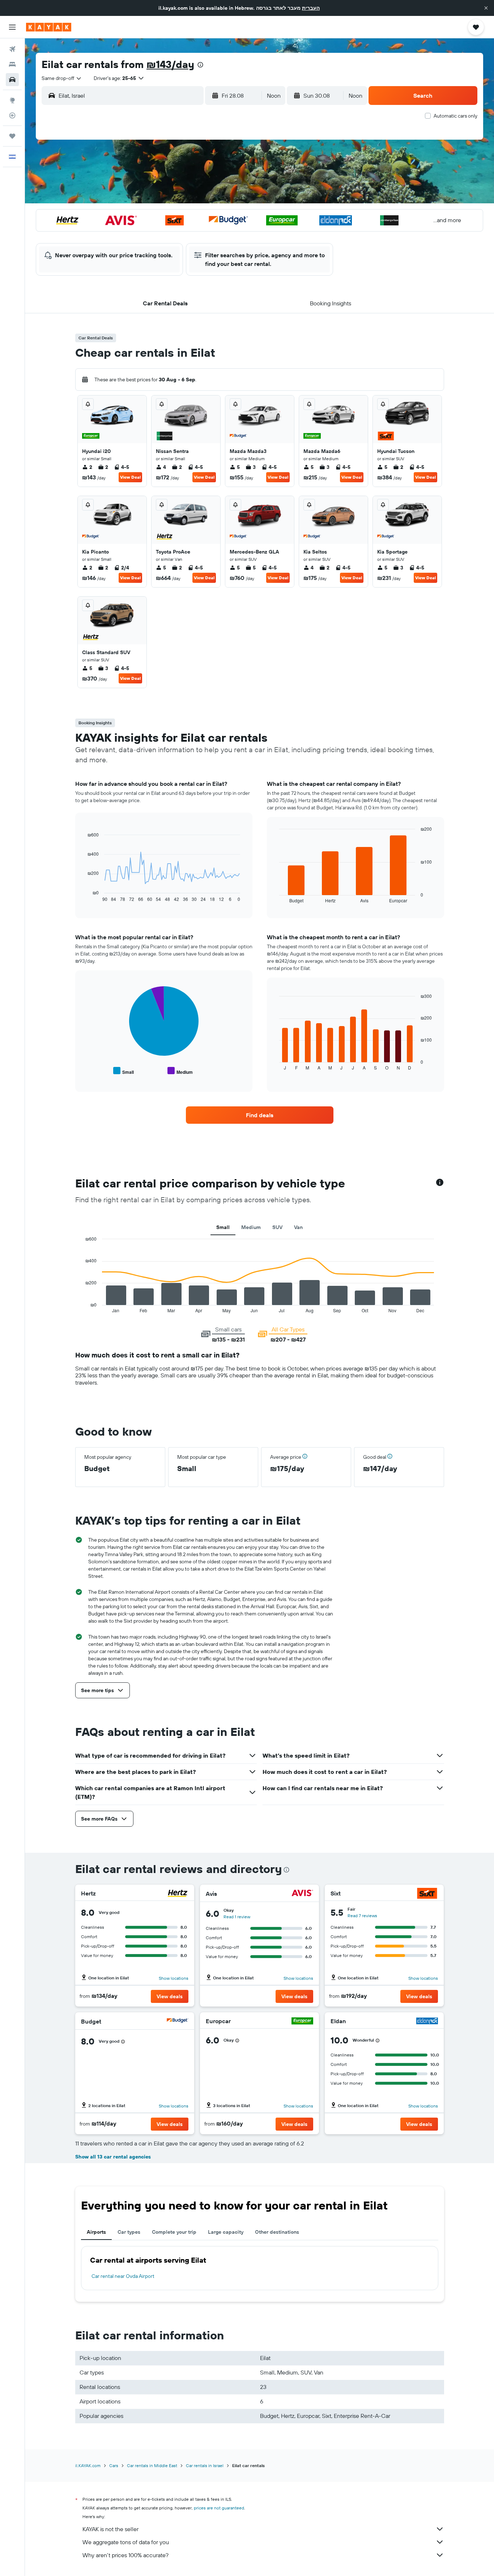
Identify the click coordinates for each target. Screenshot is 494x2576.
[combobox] (62, 78)
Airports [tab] (96, 2232)
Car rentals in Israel (205, 2465)
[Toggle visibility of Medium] (180, 1071)
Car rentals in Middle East (152, 2465)
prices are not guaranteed (219, 2508)
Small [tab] (223, 1227)
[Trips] (12, 136)
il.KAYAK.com (88, 2465)
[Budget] (178, 2022)
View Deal (130, 477)
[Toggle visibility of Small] (123, 1071)
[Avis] (302, 1894)
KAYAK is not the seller (110, 2529)
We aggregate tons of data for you (126, 2542)
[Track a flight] (12, 115)
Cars (114, 2465)
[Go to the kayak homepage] (49, 27)
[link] (260, 1115)
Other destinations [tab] (277, 2232)
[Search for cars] (12, 80)
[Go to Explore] (12, 100)
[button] (486, 8)
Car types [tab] (129, 2232)
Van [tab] (298, 1227)
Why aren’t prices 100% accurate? (125, 2555)
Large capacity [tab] (226, 2232)
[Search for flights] (12, 49)
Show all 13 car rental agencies (113, 2157)
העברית (311, 8)
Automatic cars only (455, 116)
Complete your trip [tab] (174, 2232)
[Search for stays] (12, 64)
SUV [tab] (277, 1227)
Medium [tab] (251, 1227)
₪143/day (170, 64)
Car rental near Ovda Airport (123, 2276)
